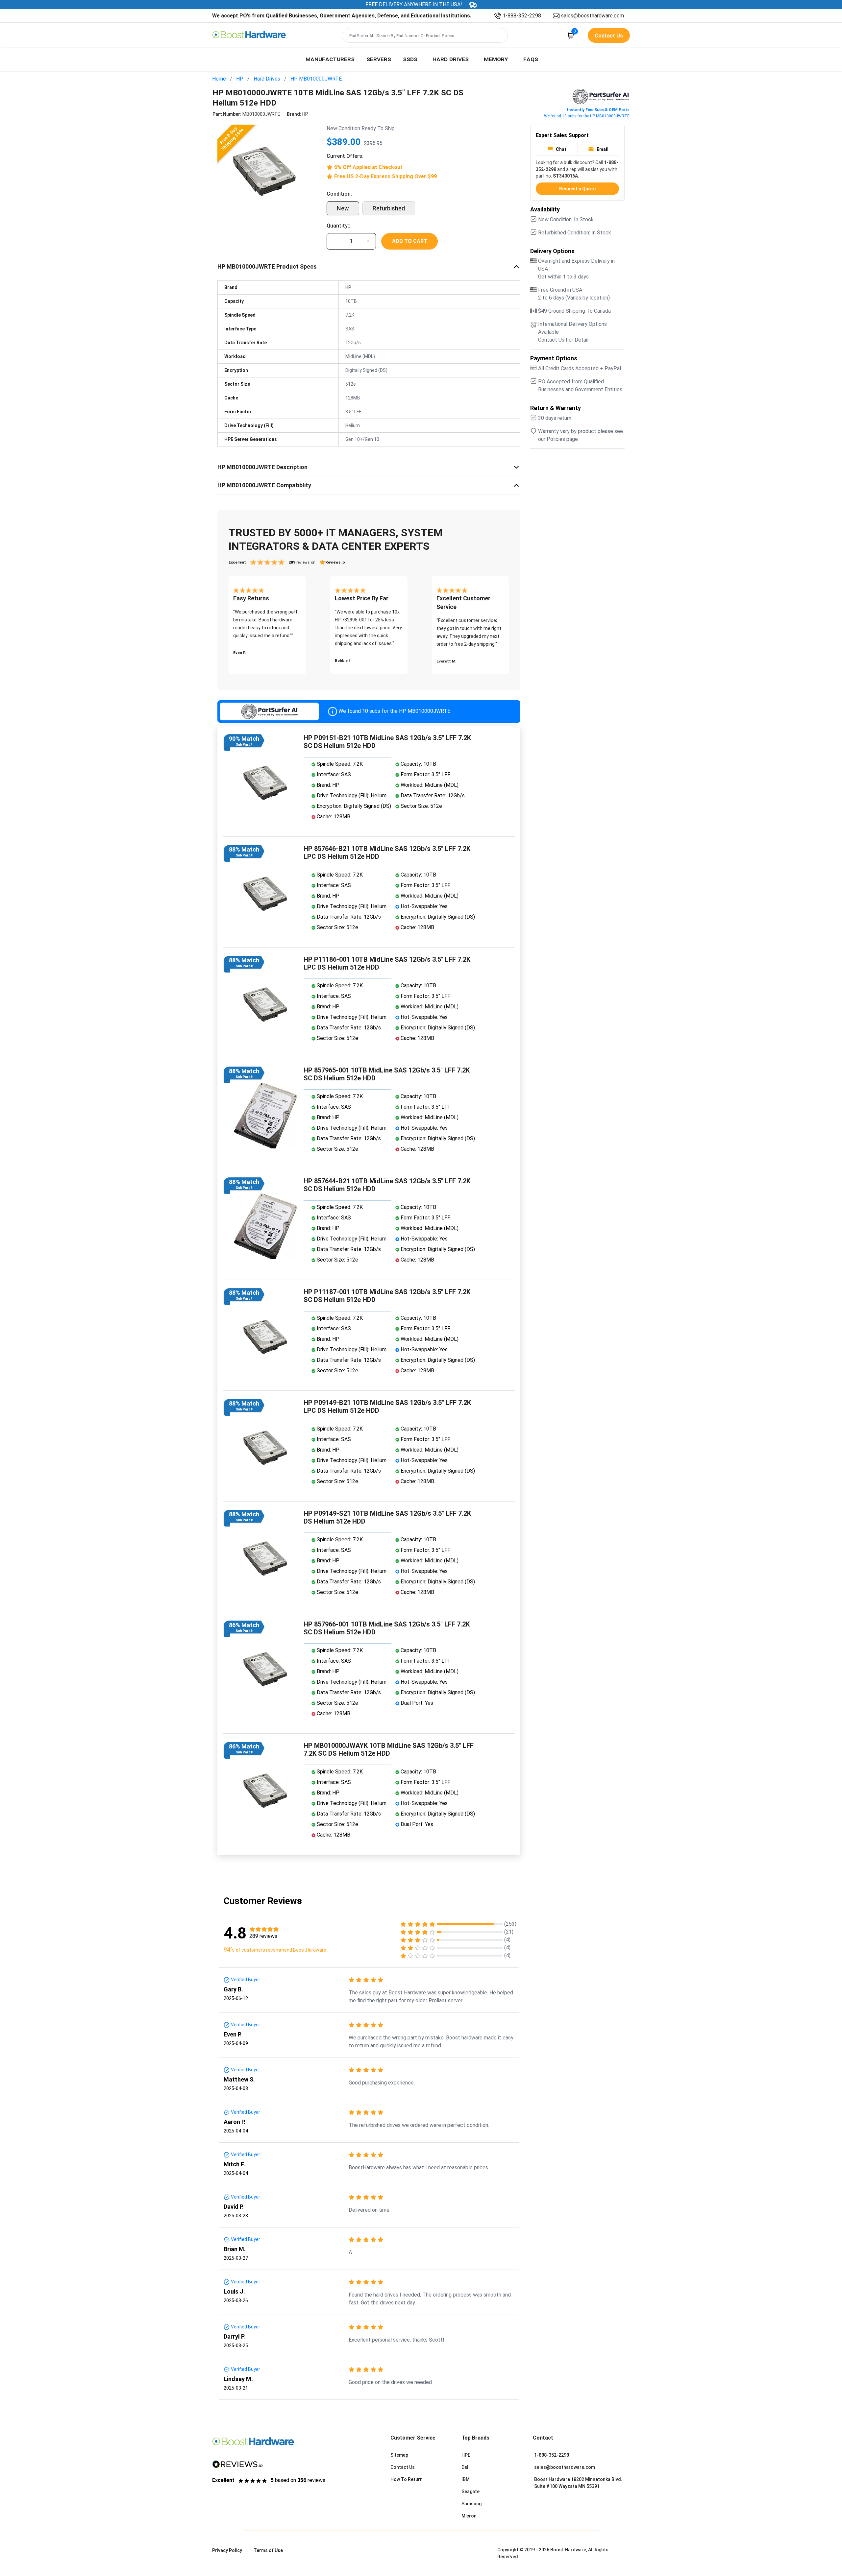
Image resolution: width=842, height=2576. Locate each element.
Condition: (339, 194)
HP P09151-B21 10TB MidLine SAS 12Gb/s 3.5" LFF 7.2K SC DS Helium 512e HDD (387, 742)
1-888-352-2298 (522, 16)
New (343, 208)
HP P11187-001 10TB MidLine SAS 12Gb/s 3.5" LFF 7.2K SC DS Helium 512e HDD (387, 1296)
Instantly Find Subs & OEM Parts (598, 110)
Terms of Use (268, 2550)
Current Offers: (345, 156)
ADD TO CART (410, 241)
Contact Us (403, 2467)
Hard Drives (451, 59)
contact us (609, 36)
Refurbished (389, 208)
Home (219, 79)
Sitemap (399, 2455)
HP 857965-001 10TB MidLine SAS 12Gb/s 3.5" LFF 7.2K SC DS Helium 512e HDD (387, 1074)
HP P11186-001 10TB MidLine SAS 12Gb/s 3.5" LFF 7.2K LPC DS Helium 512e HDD (387, 963)
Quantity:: (338, 226)
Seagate (471, 2492)
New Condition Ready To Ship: (361, 128)
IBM (466, 2479)
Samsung (471, 2504)
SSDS (410, 59)
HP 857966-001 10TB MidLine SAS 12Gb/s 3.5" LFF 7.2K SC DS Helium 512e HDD (387, 1628)
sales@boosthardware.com (593, 16)
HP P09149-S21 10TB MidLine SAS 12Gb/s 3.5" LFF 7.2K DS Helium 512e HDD (387, 1517)
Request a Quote (577, 189)
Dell (466, 2467)
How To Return (407, 2479)
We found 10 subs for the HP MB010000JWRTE (587, 116)
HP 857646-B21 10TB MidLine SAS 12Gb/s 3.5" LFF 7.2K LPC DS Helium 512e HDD (387, 853)
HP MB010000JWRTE (316, 79)
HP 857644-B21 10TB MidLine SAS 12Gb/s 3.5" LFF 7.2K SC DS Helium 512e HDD (387, 1185)
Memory (496, 59)
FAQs (531, 59)
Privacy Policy (227, 2550)
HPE (466, 2455)
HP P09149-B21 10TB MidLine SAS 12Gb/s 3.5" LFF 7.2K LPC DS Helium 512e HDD (387, 1407)
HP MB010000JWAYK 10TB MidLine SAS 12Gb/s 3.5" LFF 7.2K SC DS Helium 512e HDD (389, 1749)
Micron (469, 2516)
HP (240, 79)
